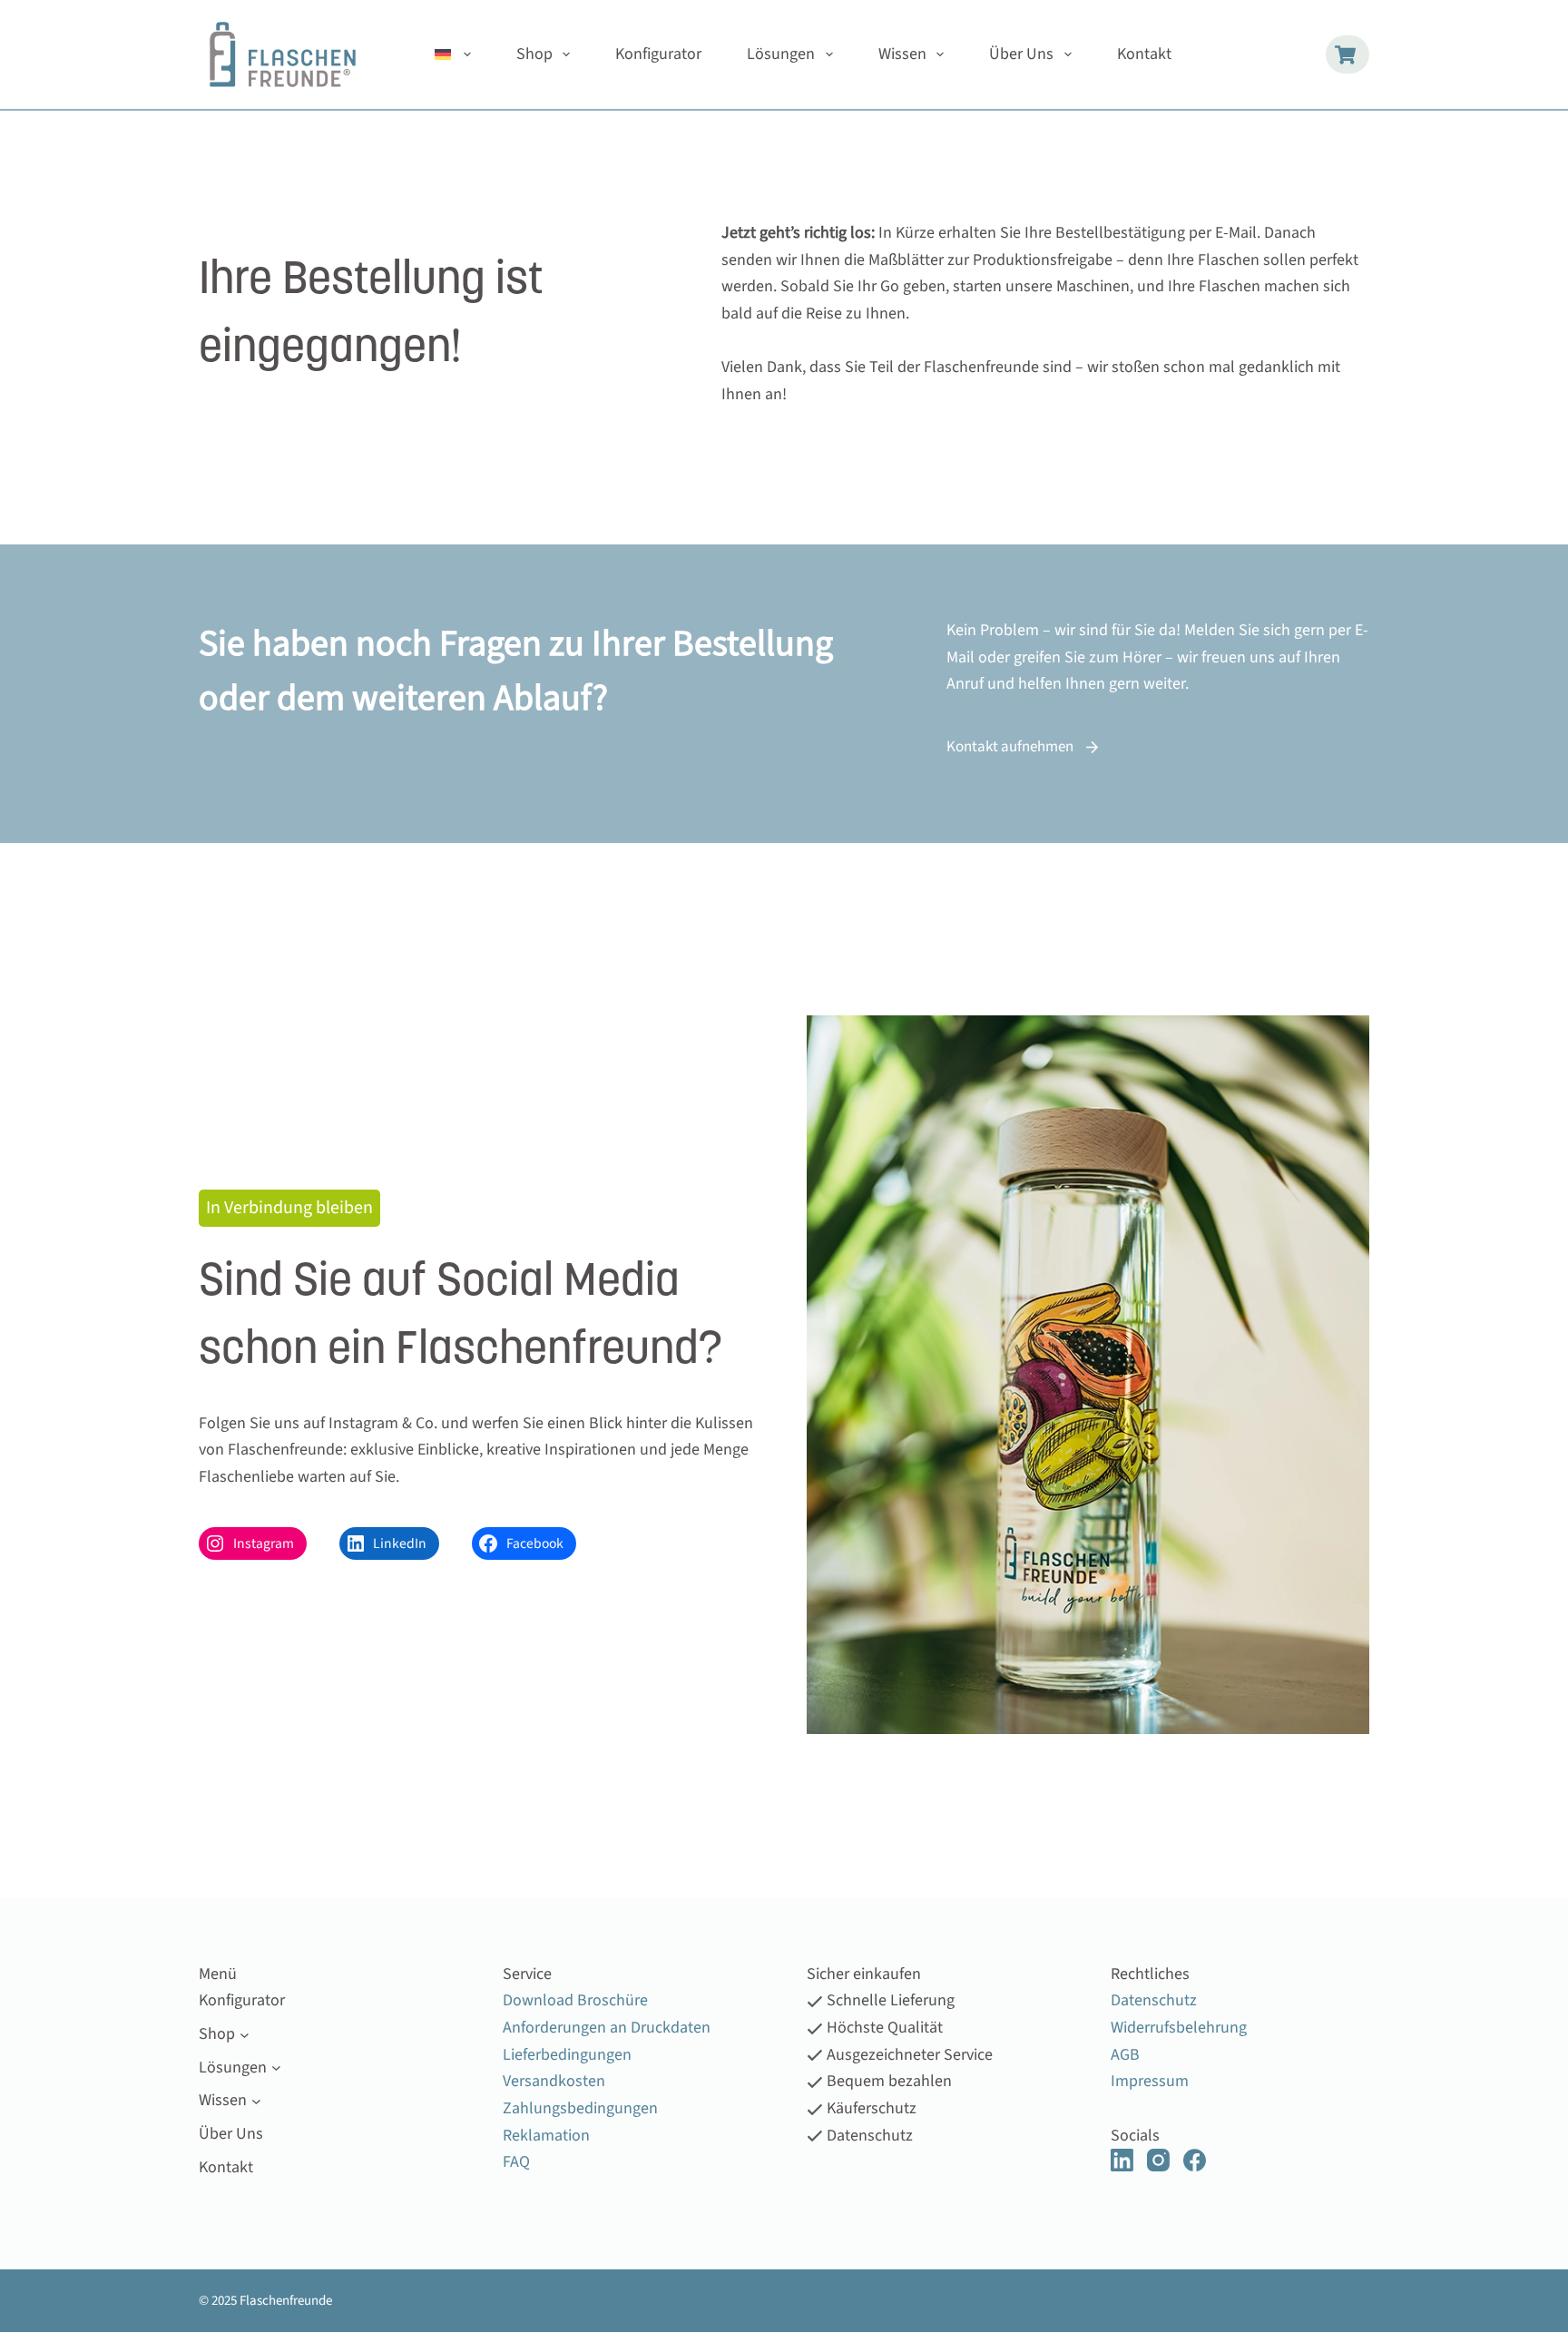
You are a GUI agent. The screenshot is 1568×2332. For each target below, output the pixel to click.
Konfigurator (658, 54)
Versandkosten (554, 2081)
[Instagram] (1158, 2160)
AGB (1125, 2055)
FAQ (516, 2162)
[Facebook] (1195, 2160)
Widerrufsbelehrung (1179, 2028)
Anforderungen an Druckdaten (607, 2028)
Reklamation (546, 2136)
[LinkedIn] (1122, 2160)
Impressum (1150, 2081)
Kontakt (1144, 54)
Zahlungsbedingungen (580, 2108)
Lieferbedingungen (567, 2055)
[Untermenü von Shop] (245, 2034)
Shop (534, 54)
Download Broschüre (575, 2000)
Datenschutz (1154, 2000)
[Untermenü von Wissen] (256, 2101)
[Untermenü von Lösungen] (276, 2067)
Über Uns (1021, 54)
